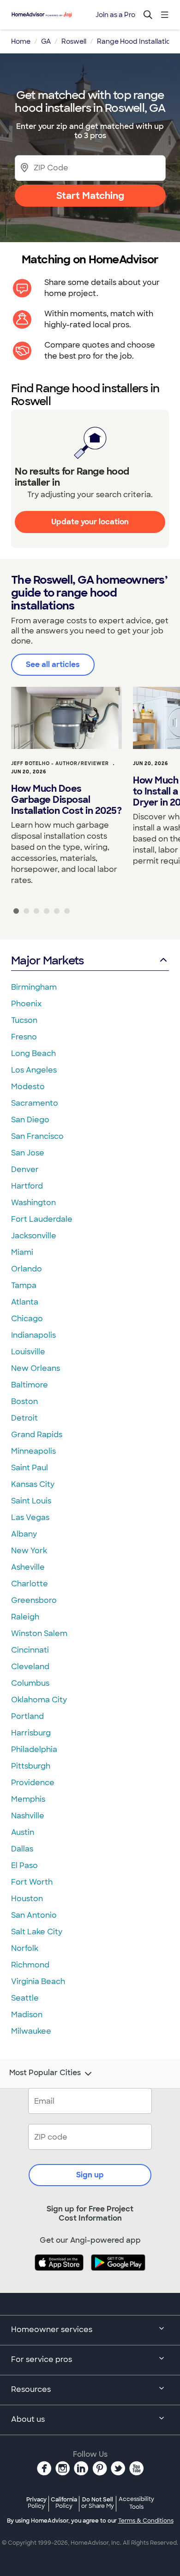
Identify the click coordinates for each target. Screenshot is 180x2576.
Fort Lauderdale (42, 1219)
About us (28, 2419)
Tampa (24, 1285)
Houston (27, 1899)
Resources (31, 2389)
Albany (24, 1534)
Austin (23, 1832)
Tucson (24, 1020)
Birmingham (34, 987)
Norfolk (25, 1948)
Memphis (28, 1799)
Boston (24, 1401)
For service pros (42, 2359)
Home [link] (21, 41)
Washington (33, 1203)
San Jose (28, 1153)
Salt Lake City (37, 1932)
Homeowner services (52, 2329)
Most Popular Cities (45, 2073)
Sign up (90, 2175)
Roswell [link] (74, 41)
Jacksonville (34, 1236)
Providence (33, 1783)
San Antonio (34, 1915)
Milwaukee (31, 2031)
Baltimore (30, 1385)
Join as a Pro (115, 15)
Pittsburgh (31, 1766)
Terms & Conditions (146, 2521)
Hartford (27, 1186)
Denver (25, 1169)
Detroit (24, 1418)
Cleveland (30, 1667)
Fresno (24, 1037)
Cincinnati (30, 1650)
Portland (27, 1716)
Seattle (25, 1998)
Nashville (28, 1816)
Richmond (30, 1965)
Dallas (22, 1849)
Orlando (27, 1269)
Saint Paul (30, 1468)
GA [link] (46, 41)
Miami (22, 1252)
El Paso (24, 1865)
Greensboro (34, 1600)
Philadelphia (34, 1749)
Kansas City (33, 1484)
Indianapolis (33, 1335)
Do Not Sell (98, 2503)
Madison (27, 2015)
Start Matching (90, 196)
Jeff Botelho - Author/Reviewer (60, 763)
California (64, 2503)
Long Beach (33, 1053)
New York (29, 1551)
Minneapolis (33, 1451)
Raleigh (25, 1617)
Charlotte (30, 1584)
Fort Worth (32, 1882)
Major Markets (47, 960)
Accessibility (136, 2503)
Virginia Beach (38, 1981)
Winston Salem (39, 1633)
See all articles (53, 664)
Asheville (28, 1567)
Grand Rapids (37, 1435)
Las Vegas (30, 1517)
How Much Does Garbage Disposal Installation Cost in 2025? (66, 800)
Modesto (28, 1087)
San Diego (30, 1120)
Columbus (30, 1683)
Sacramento (35, 1103)
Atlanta (25, 1302)
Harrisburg (31, 1733)
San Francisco (37, 1136)
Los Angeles (34, 1070)
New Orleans (36, 1368)
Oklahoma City (39, 1700)
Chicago (27, 1319)
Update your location (90, 522)
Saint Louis (31, 1501)
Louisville (28, 1352)
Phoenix (26, 1004)
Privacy (36, 2503)
